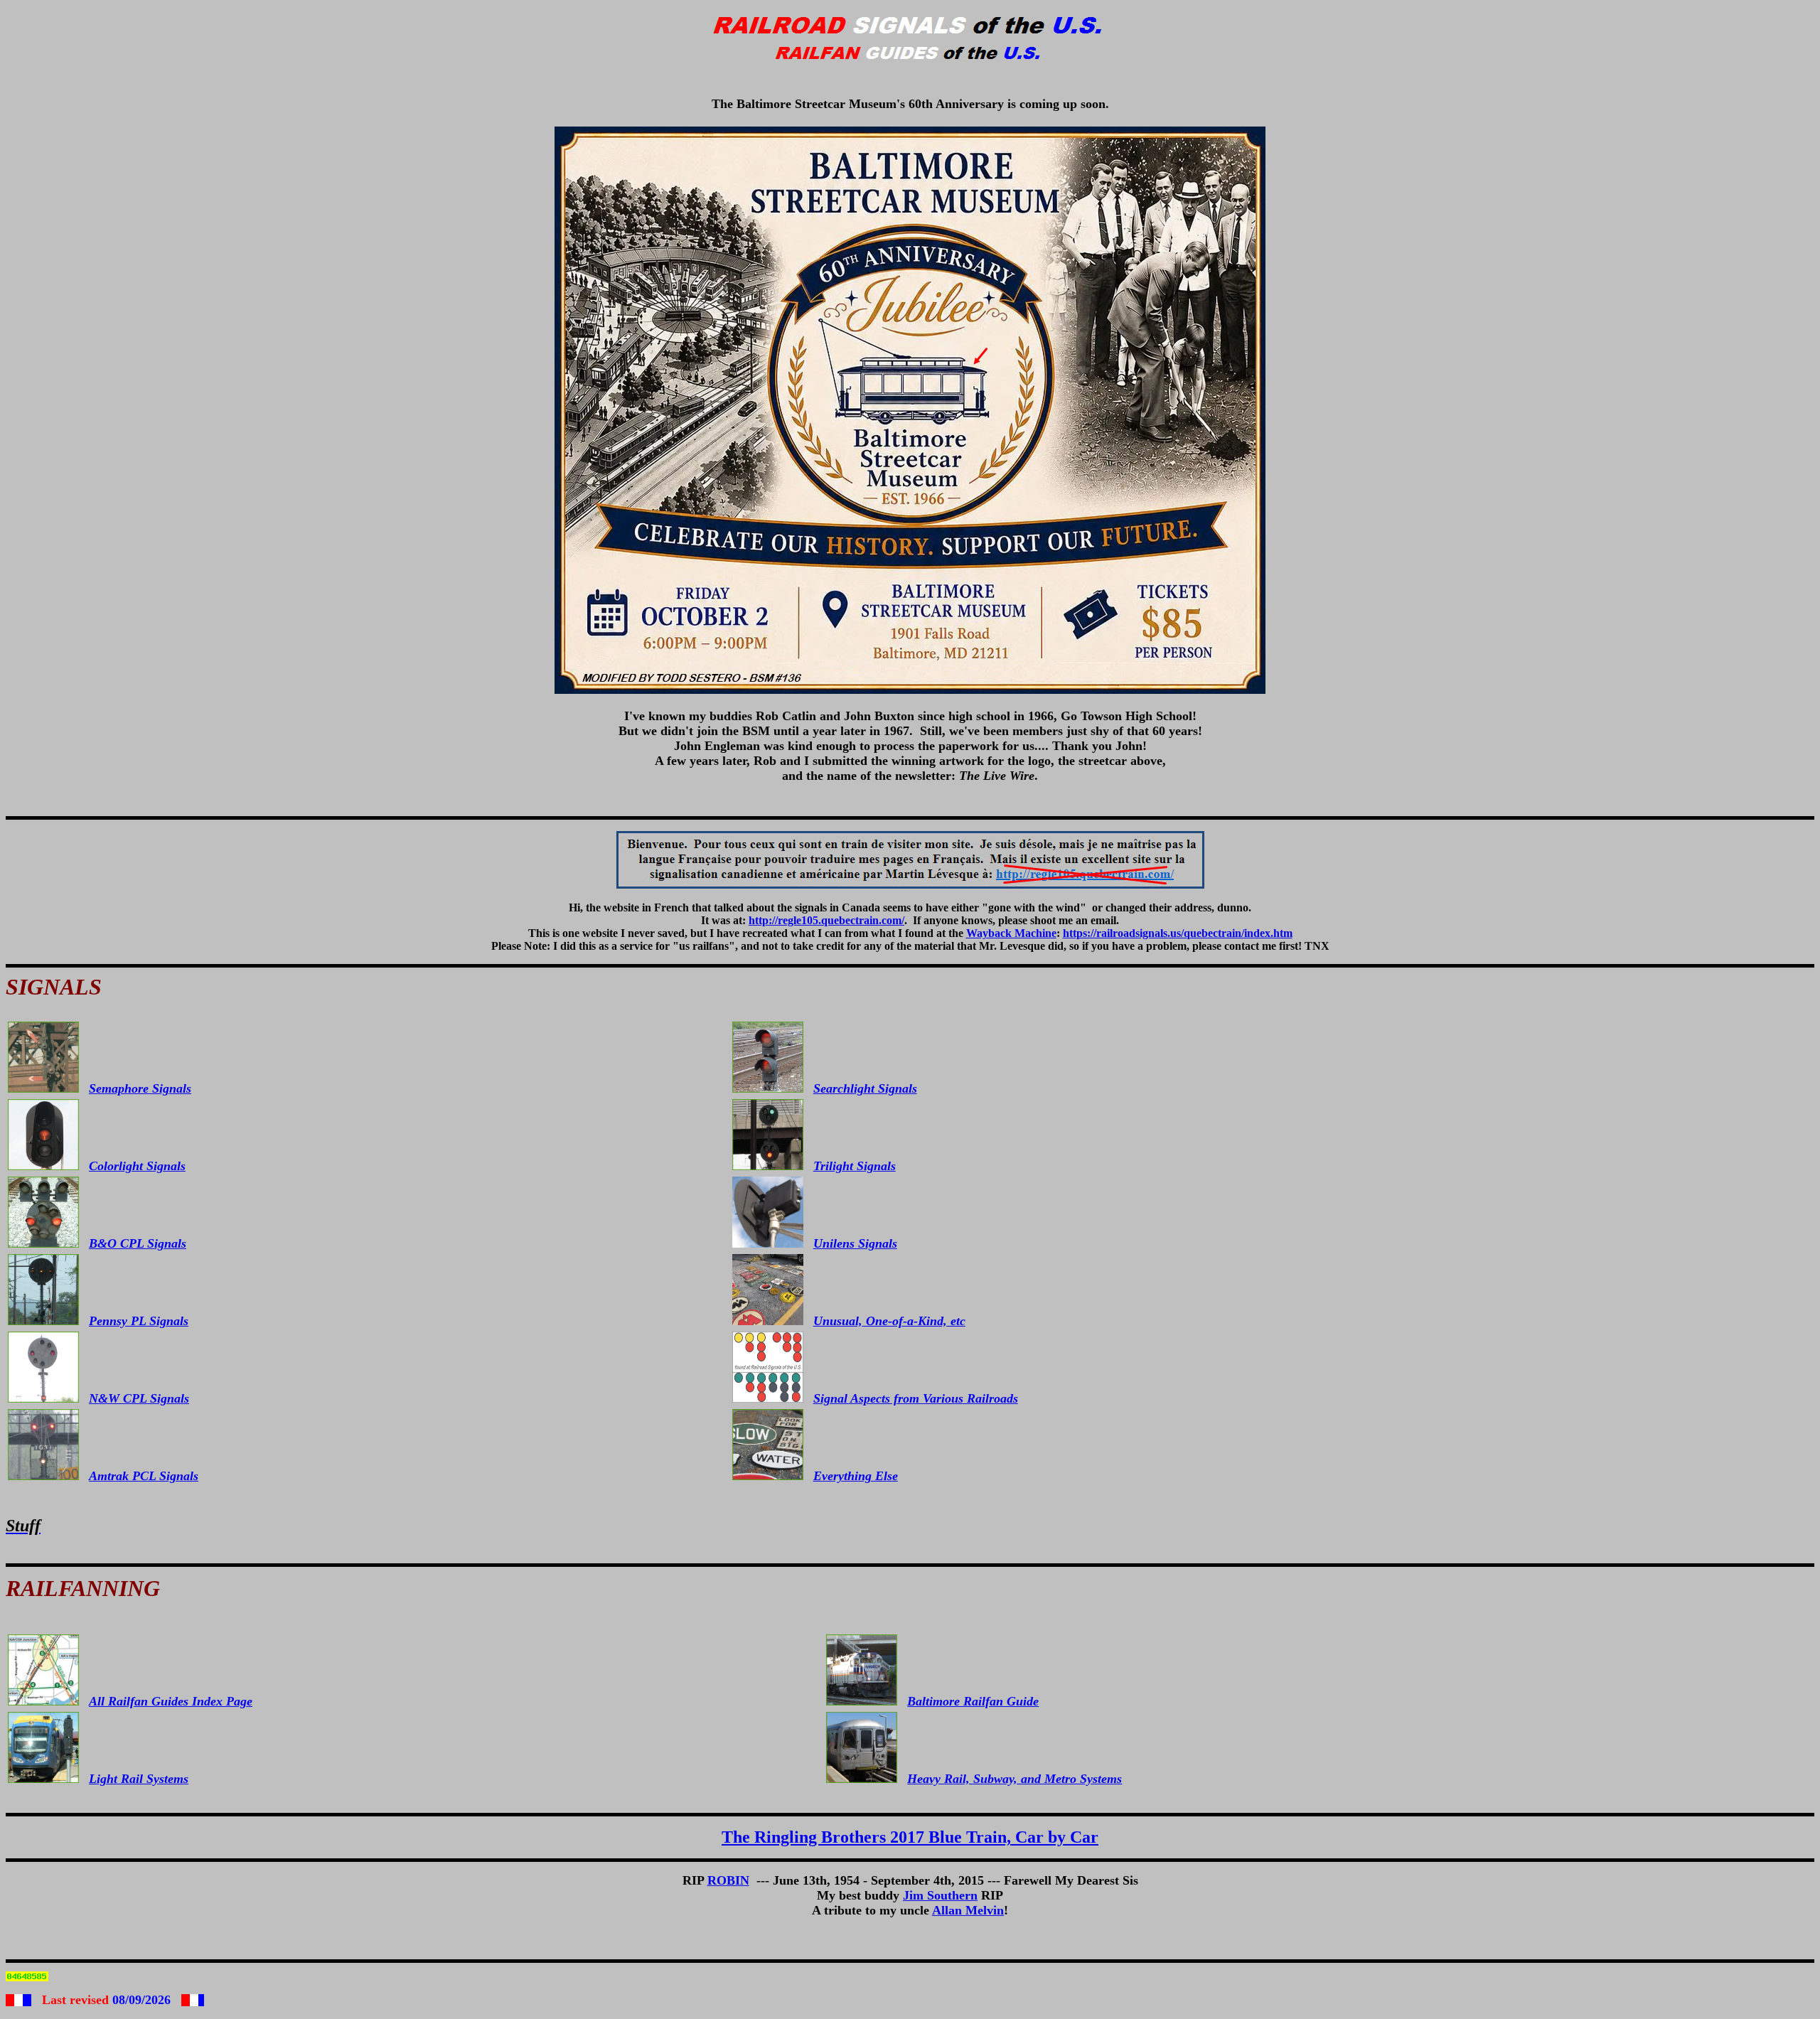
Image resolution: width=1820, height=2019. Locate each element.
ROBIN (728, 1880)
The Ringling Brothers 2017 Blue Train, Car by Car (910, 1837)
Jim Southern (940, 1895)
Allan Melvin (968, 1910)
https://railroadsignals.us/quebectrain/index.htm (1178, 933)
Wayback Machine (1011, 933)
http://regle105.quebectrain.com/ (826, 920)
